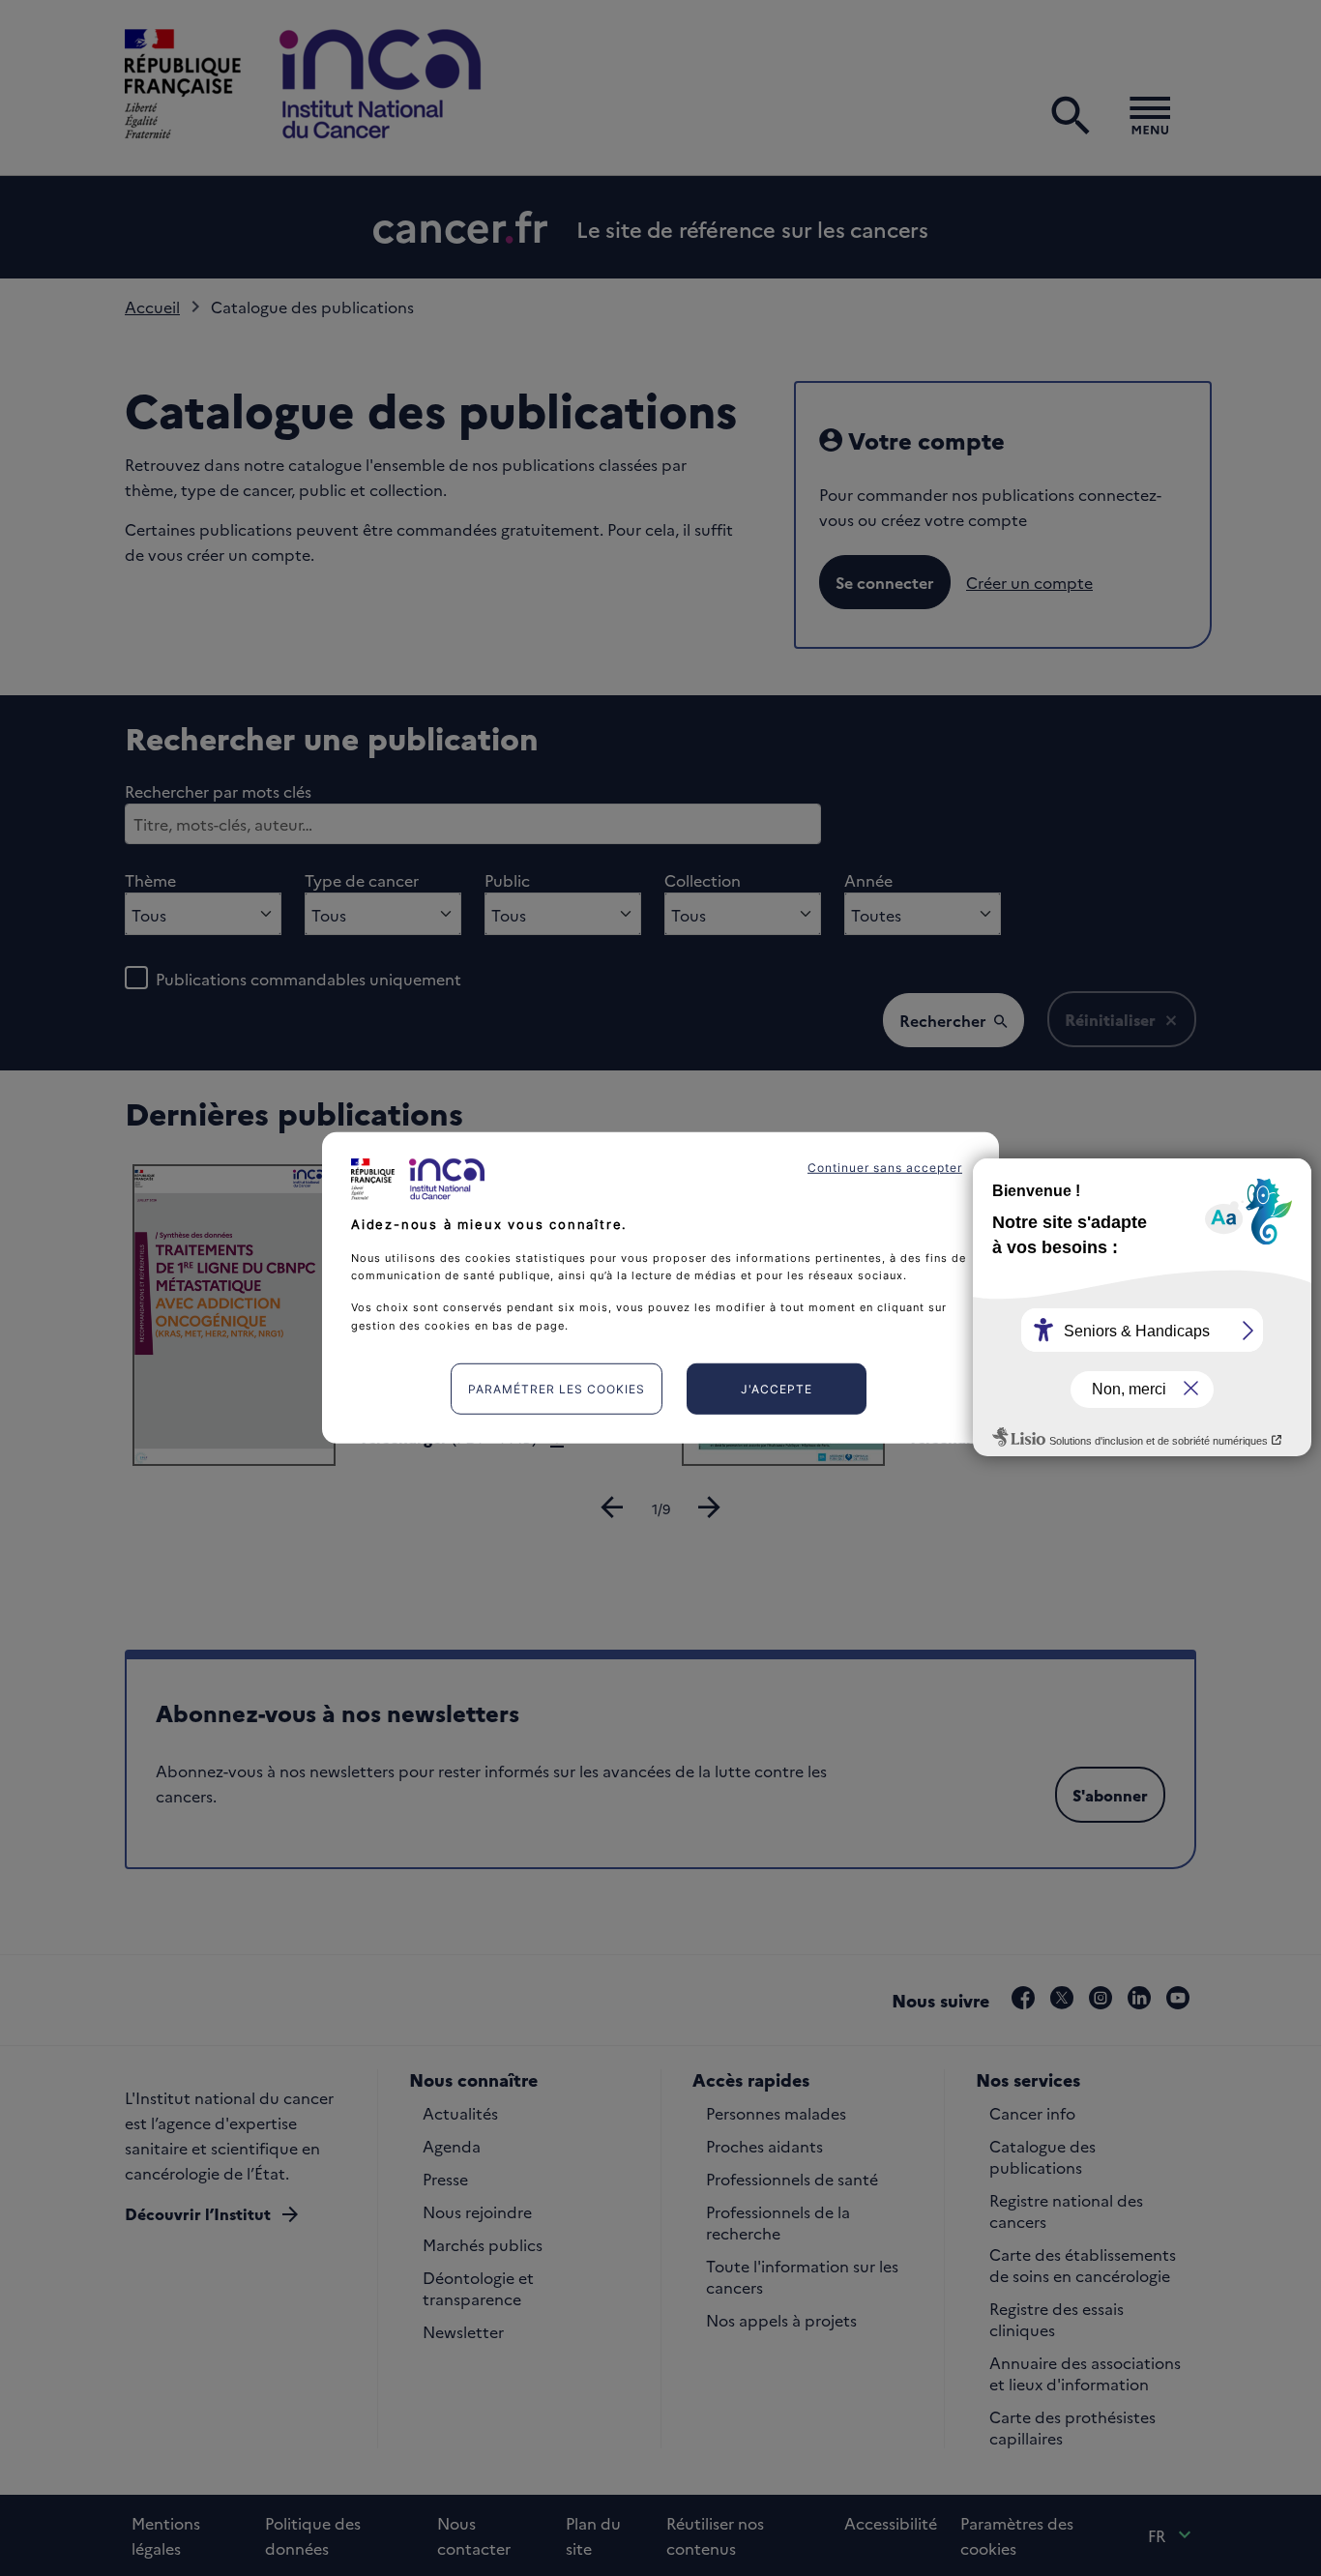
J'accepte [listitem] (777, 1389)
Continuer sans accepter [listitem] (885, 1168)
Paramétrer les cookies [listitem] (557, 1389)
